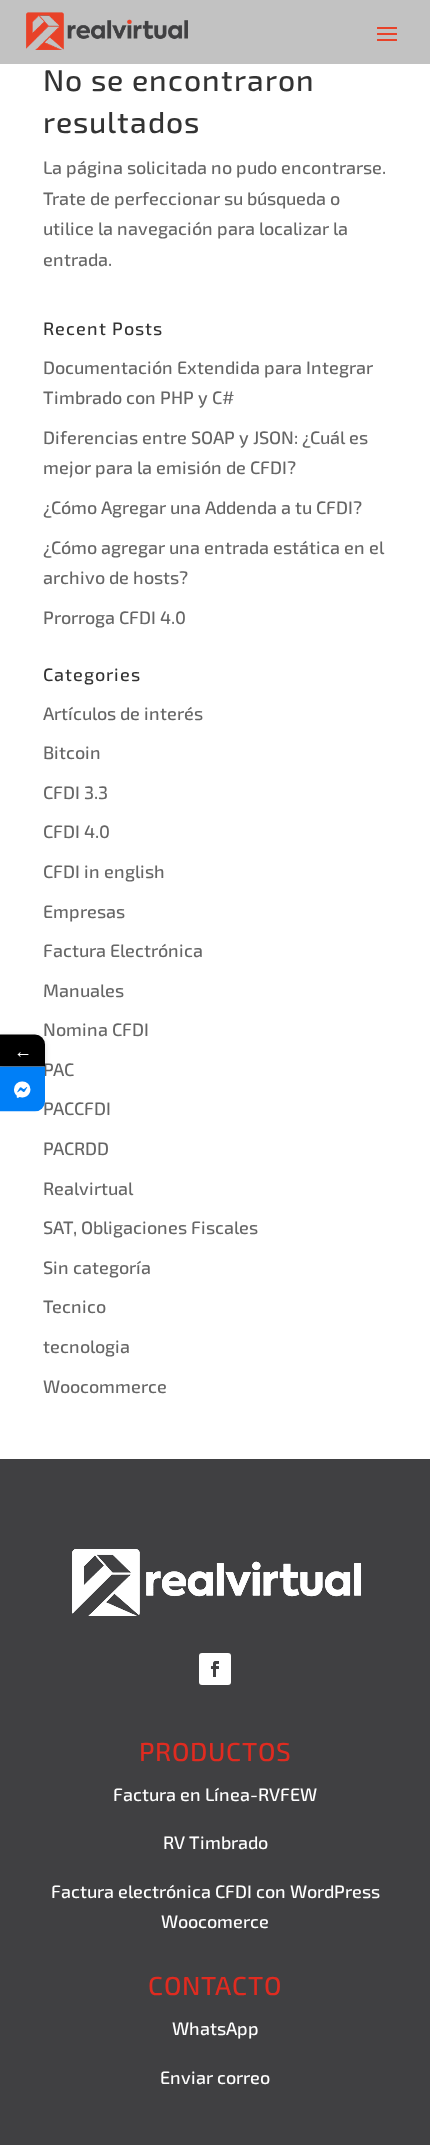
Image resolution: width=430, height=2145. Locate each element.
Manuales (83, 990)
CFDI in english (104, 871)
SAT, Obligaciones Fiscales (150, 1227)
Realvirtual (88, 1188)
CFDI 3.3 (75, 792)
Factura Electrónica (123, 950)
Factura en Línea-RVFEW (215, 1794)
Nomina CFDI (96, 1029)
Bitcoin (72, 752)
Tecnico (74, 1306)
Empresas (84, 911)
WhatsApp (215, 2028)
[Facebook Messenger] (22, 1088)
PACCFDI (77, 1108)
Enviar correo (215, 2077)
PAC (58, 1069)
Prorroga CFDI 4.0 (114, 617)
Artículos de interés (123, 713)
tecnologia (86, 1346)
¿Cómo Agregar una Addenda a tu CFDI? (202, 507)
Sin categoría (97, 1267)
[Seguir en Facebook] (215, 1669)
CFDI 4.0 (76, 831)
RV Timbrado (215, 1842)
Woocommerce (105, 1386)
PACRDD (76, 1148)
